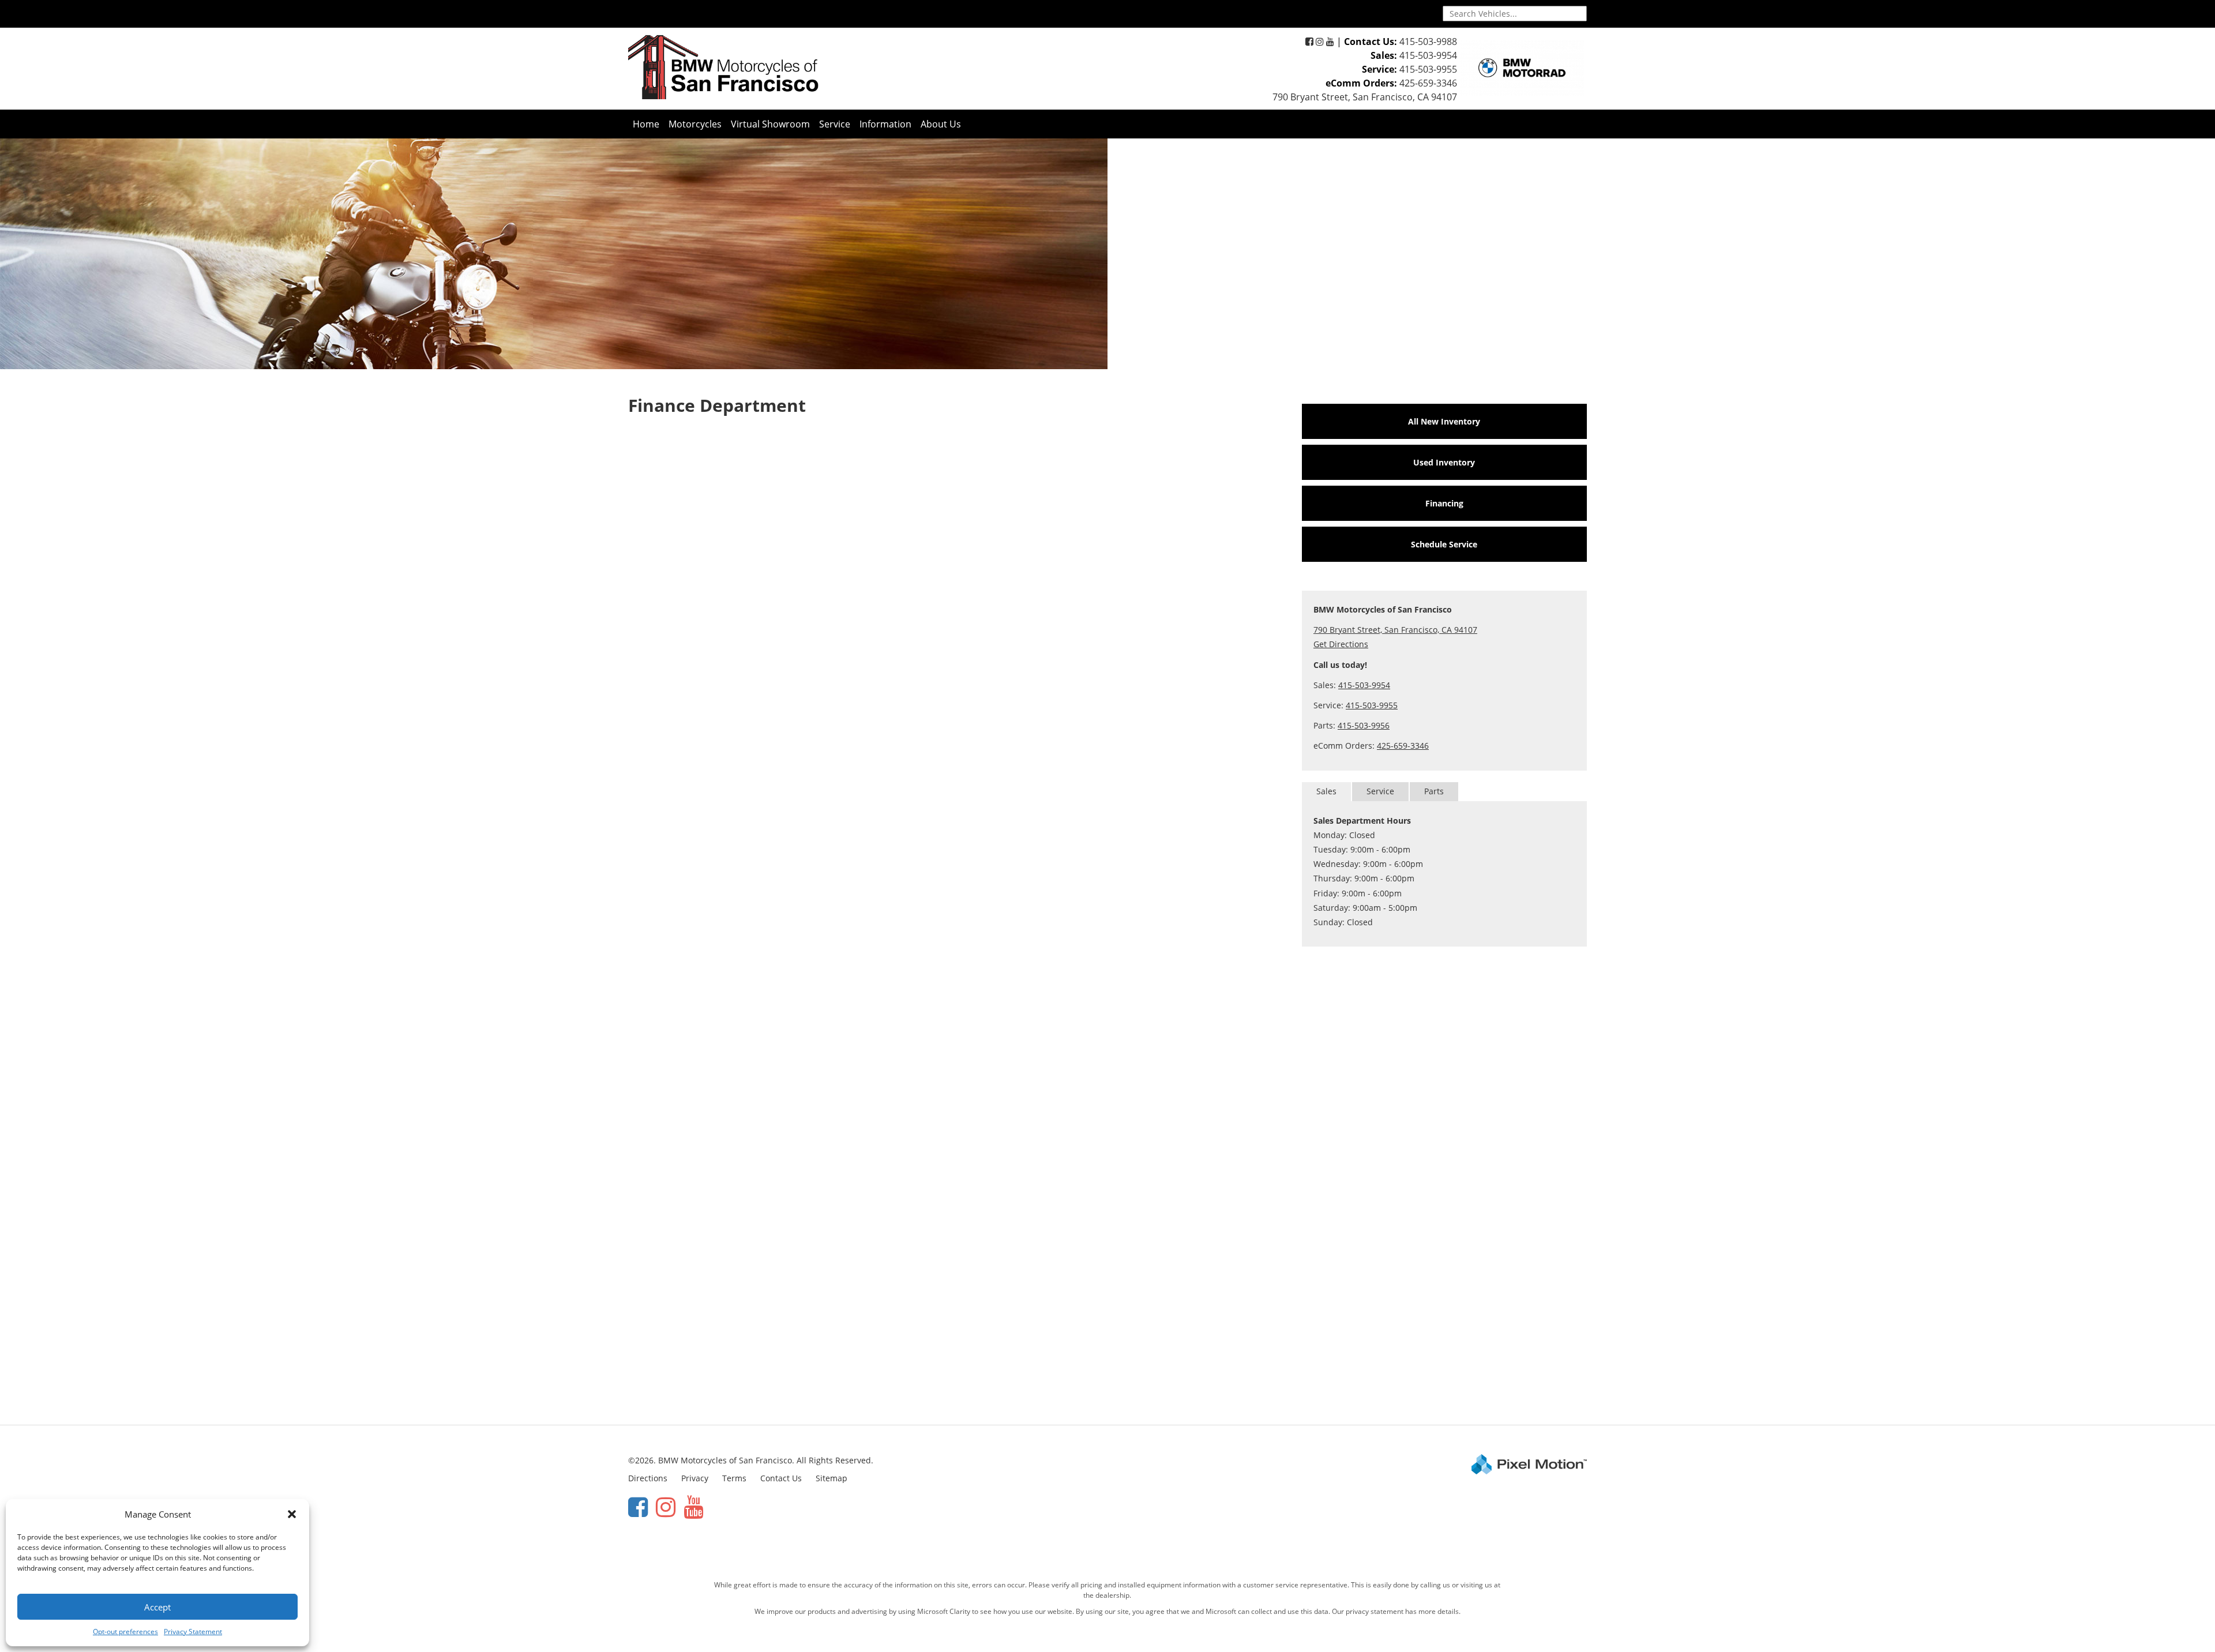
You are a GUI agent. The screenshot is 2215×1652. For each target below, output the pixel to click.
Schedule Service (1444, 544)
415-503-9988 (1428, 42)
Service (835, 124)
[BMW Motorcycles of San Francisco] (723, 67)
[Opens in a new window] (1309, 42)
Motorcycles (695, 124)
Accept (157, 1607)
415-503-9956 (1364, 725)
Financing (1444, 503)
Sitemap (831, 1478)
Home (646, 124)
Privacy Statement (193, 1632)
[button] (292, 1514)
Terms (734, 1478)
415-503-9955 (1428, 69)
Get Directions (1341, 644)
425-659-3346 (1428, 83)
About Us (941, 124)
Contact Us (781, 1478)
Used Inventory (1444, 462)
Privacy (695, 1478)
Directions (648, 1478)
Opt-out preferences (125, 1632)
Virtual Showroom (770, 124)
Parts (1434, 791)
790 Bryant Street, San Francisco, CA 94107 (1365, 97)
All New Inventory (1444, 421)
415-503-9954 (1428, 55)
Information (885, 124)
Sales (1326, 791)
